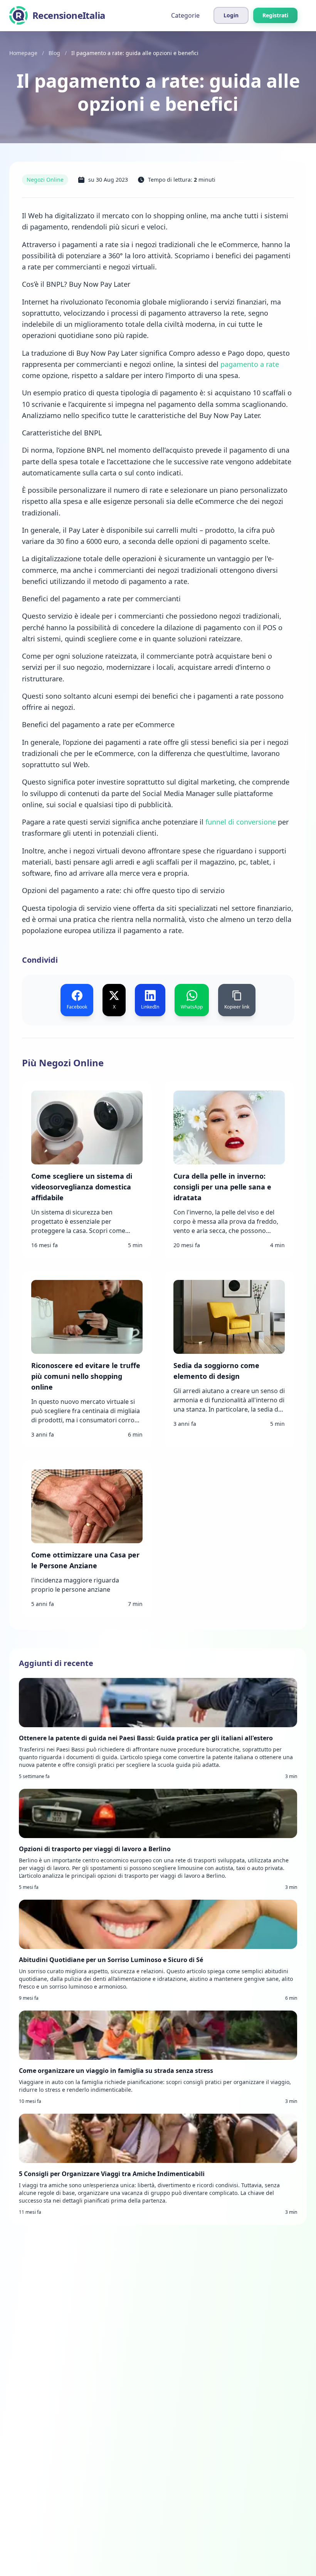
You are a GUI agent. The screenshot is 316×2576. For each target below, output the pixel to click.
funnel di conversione (241, 822)
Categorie (185, 15)
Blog (54, 53)
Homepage (23, 53)
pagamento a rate (249, 364)
